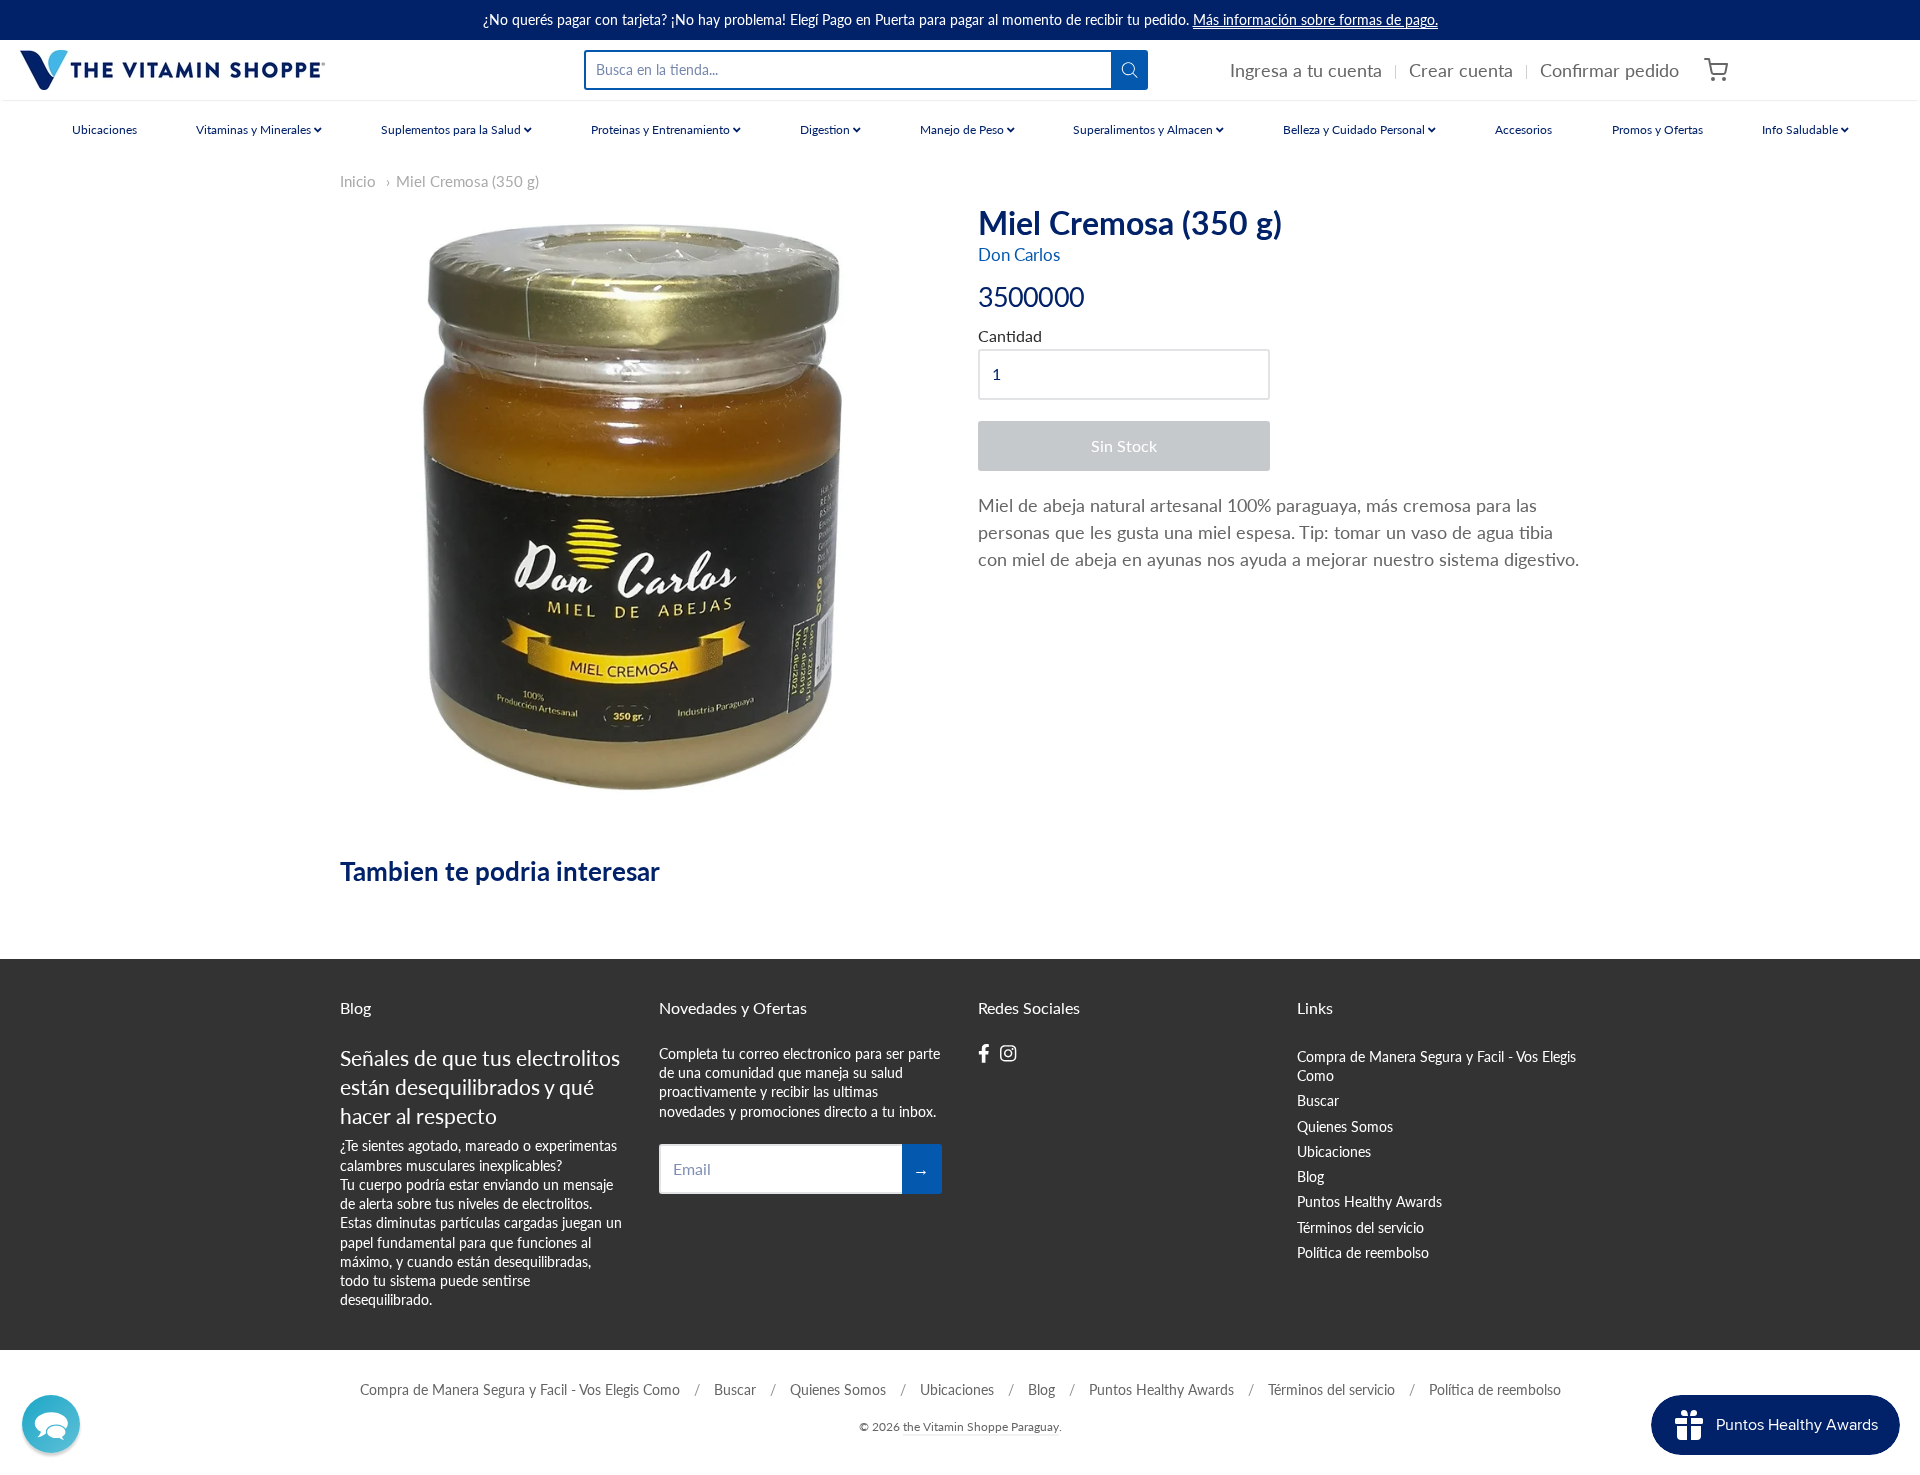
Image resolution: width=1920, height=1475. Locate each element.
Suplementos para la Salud (452, 129)
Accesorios (1523, 129)
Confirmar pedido (1609, 70)
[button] (51, 1424)
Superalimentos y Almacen (1144, 129)
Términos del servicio (1360, 1227)
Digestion (826, 129)
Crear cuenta (1461, 70)
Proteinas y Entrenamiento (662, 129)
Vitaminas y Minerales (255, 129)
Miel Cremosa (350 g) (467, 181)
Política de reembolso (1363, 1252)
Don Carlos (1019, 254)
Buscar (1318, 1100)
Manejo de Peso (963, 129)
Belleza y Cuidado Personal (1355, 129)
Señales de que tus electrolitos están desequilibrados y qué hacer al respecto (480, 1086)
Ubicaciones (104, 129)
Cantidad (1010, 336)
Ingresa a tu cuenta (1306, 70)
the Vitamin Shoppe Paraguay (981, 1426)
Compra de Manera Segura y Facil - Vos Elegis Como (1436, 1066)
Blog (1310, 1176)
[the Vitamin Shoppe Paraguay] (172, 70)
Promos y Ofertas (1657, 129)
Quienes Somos (1345, 1126)
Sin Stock (1124, 445)
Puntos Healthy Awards (1369, 1201)
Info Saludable (1801, 129)
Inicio (358, 181)
